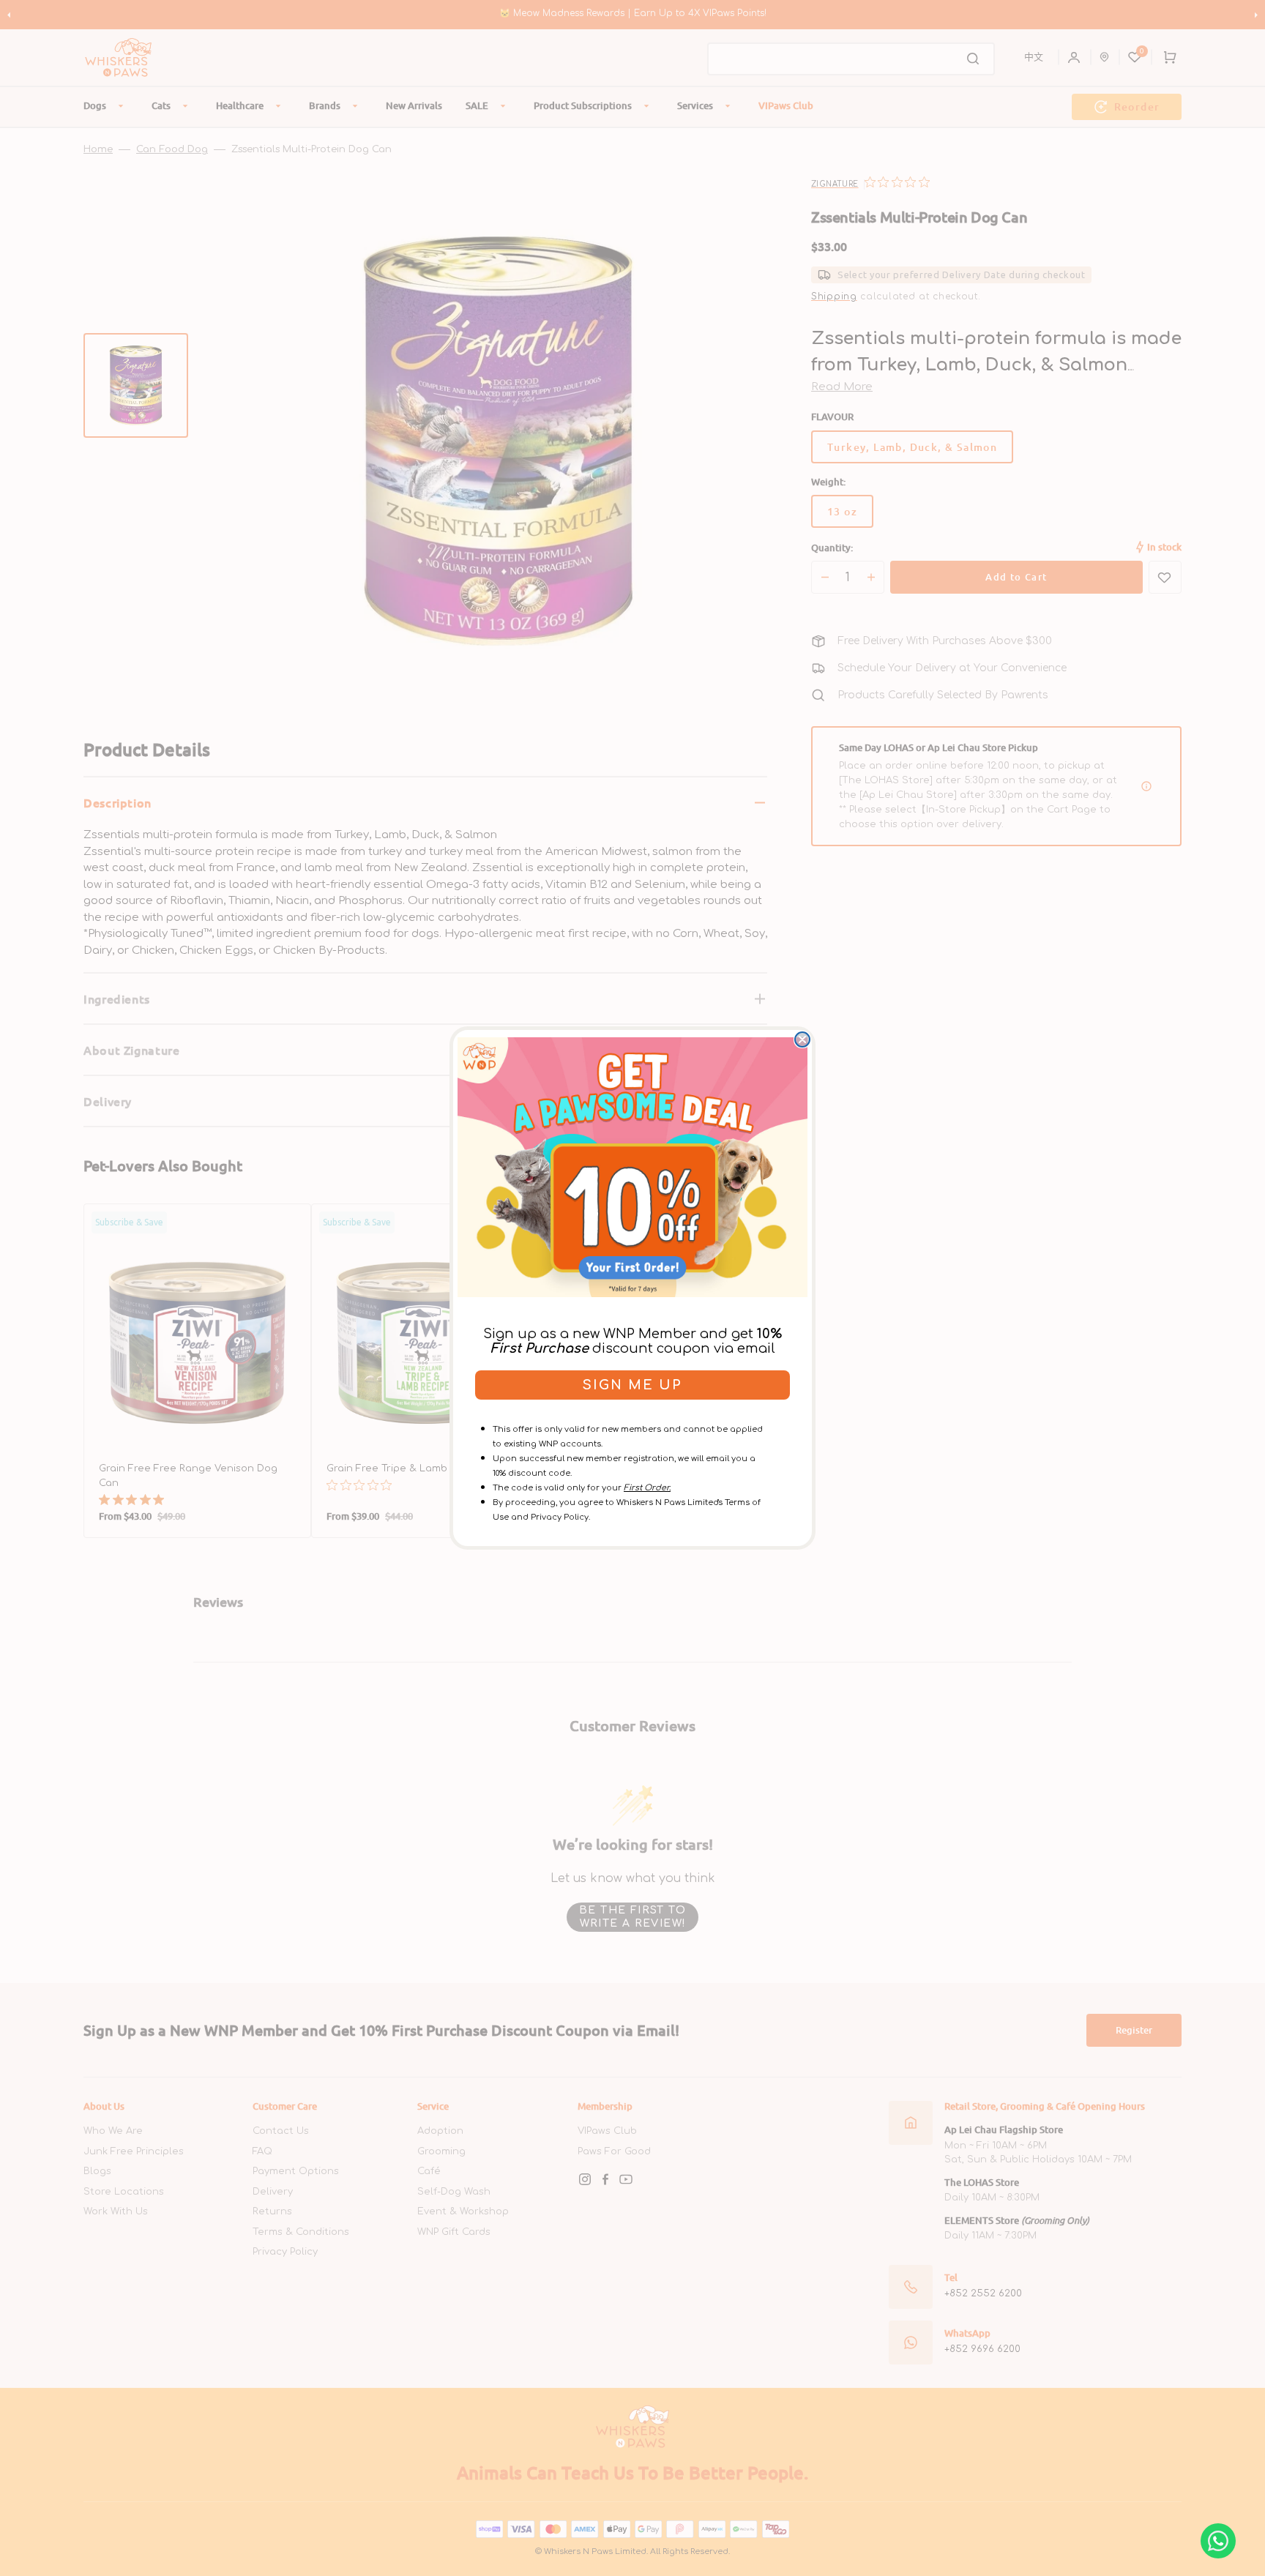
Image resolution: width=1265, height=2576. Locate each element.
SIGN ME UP (632, 1385)
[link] (632, 1167)
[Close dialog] (802, 1039)
